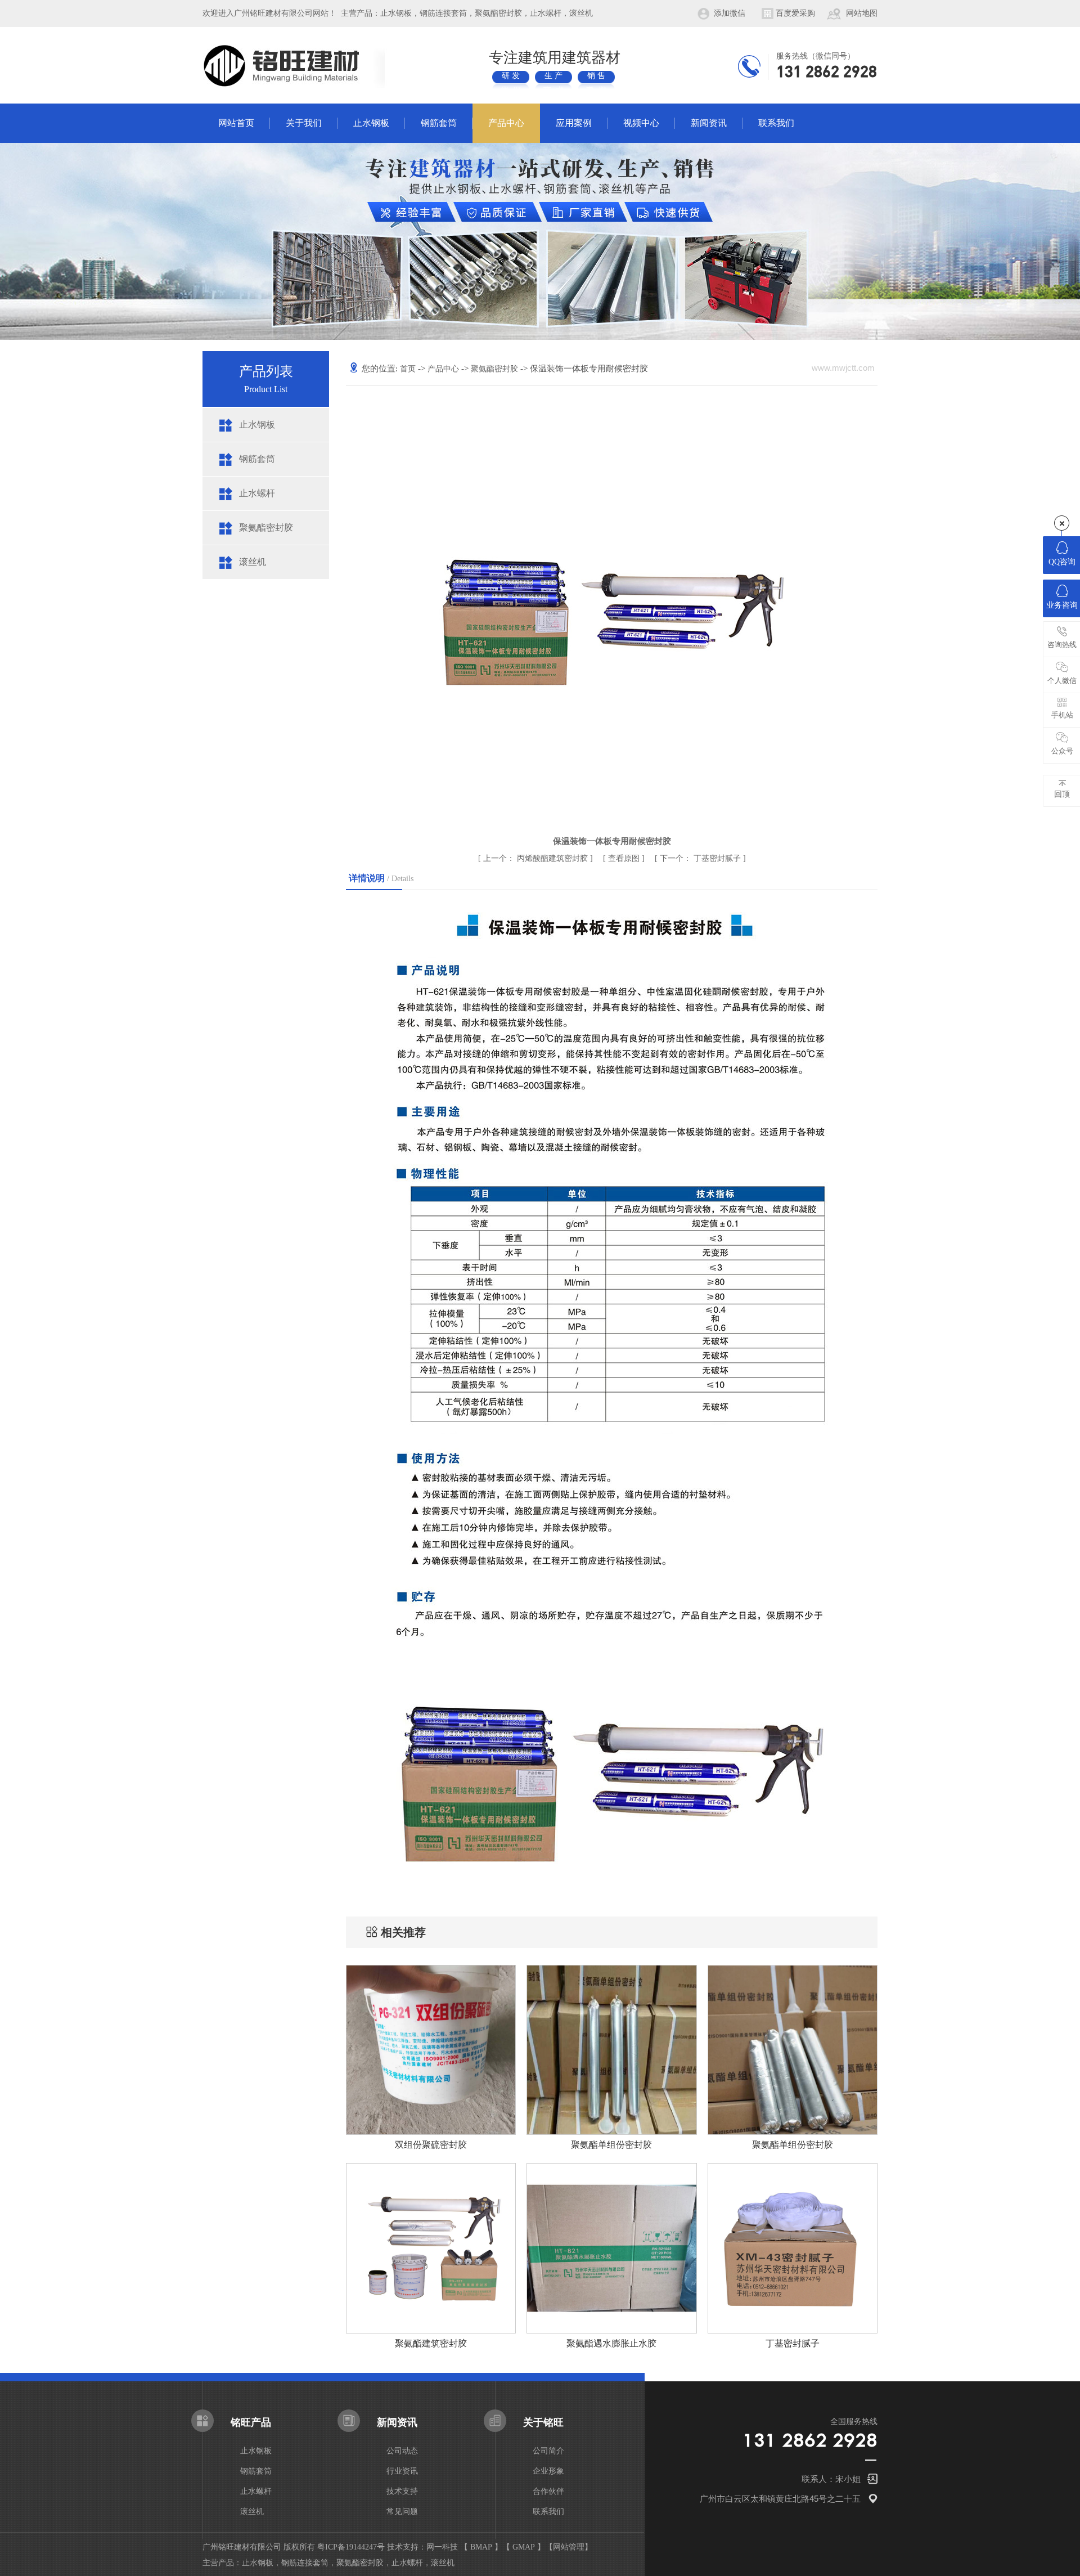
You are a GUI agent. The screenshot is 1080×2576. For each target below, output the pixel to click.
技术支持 (402, 2491)
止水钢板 (371, 123)
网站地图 (862, 13)
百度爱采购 (795, 13)
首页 (409, 369)
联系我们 (776, 123)
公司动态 (402, 2451)
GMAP (524, 2547)
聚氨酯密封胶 (266, 528)
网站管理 (569, 2547)
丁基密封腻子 (701, 858)
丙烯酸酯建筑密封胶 (537, 858)
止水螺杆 (257, 493)
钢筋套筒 (439, 123)
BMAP (481, 2547)
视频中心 (641, 123)
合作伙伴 (548, 2491)
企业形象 (548, 2471)
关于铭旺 (543, 2422)
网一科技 (442, 2547)
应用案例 (574, 123)
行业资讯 (402, 2471)
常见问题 (402, 2512)
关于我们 (304, 123)
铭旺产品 (251, 2422)
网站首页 (236, 123)
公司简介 (548, 2451)
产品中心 (506, 123)
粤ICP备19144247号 (351, 2547)
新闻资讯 (709, 123)
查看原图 (625, 858)
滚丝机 (253, 562)
